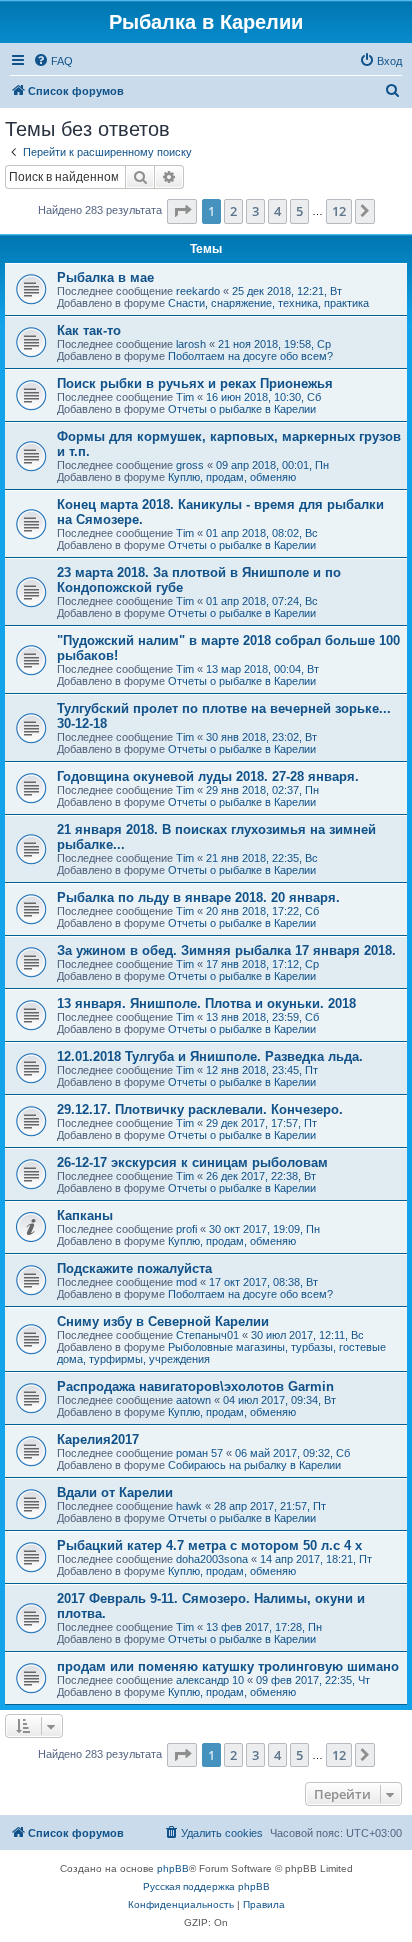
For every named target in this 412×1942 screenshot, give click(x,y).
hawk (189, 1506)
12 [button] (339, 211)
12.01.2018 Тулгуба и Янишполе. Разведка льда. (210, 1056)
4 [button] (277, 211)
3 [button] (255, 211)
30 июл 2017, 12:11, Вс (307, 1335)
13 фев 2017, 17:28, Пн (264, 1627)
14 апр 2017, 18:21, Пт (316, 1559)
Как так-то (89, 330)
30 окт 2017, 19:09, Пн (264, 1229)
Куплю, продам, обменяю (232, 477)
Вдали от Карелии (115, 1492)
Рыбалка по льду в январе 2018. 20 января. (198, 897)
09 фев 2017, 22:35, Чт (313, 1680)
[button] (182, 211)
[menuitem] (53, 61)
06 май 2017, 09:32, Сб (292, 1453)
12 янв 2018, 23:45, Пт (262, 1070)
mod (186, 1282)
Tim (185, 397)
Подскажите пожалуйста (134, 1268)
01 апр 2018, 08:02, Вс (262, 533)
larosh (191, 344)
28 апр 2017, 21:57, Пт (270, 1506)
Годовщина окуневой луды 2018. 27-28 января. (208, 776)
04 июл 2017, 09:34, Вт (279, 1400)
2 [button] (233, 211)
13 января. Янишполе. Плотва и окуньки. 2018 (206, 1003)
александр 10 (210, 1680)
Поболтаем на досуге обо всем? (250, 356)
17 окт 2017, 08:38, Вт (263, 1282)
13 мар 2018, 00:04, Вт (262, 669)
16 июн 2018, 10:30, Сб (263, 397)
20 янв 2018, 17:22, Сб (262, 911)
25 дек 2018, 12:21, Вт (287, 291)
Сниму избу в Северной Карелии (163, 1321)
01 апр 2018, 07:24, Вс (262, 601)
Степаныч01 (207, 1335)
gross (190, 465)
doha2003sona (212, 1559)
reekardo (198, 291)
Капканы (85, 1215)
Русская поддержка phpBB (206, 1886)
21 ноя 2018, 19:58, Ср (274, 344)
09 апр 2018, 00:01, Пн (272, 465)
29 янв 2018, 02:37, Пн (262, 790)
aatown (193, 1400)
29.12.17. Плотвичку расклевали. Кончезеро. (200, 1109)
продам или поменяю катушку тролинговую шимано (228, 1666)
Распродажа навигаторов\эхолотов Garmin (195, 1386)
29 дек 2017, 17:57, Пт (261, 1123)
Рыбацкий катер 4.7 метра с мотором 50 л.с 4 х (209, 1545)
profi (186, 1229)
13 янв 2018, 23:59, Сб (262, 1017)
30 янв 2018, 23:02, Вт (261, 737)
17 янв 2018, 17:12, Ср (262, 964)
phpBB (173, 1868)
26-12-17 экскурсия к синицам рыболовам (192, 1162)
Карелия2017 (98, 1439)
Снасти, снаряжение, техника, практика (268, 303)
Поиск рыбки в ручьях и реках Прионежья (195, 383)
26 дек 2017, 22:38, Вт (261, 1176)
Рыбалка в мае (105, 277)
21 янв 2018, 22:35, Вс (262, 858)
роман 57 (199, 1453)
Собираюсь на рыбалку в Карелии (254, 1465)
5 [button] (299, 211)
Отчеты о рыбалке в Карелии (242, 409)
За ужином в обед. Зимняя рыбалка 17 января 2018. (226, 950)
